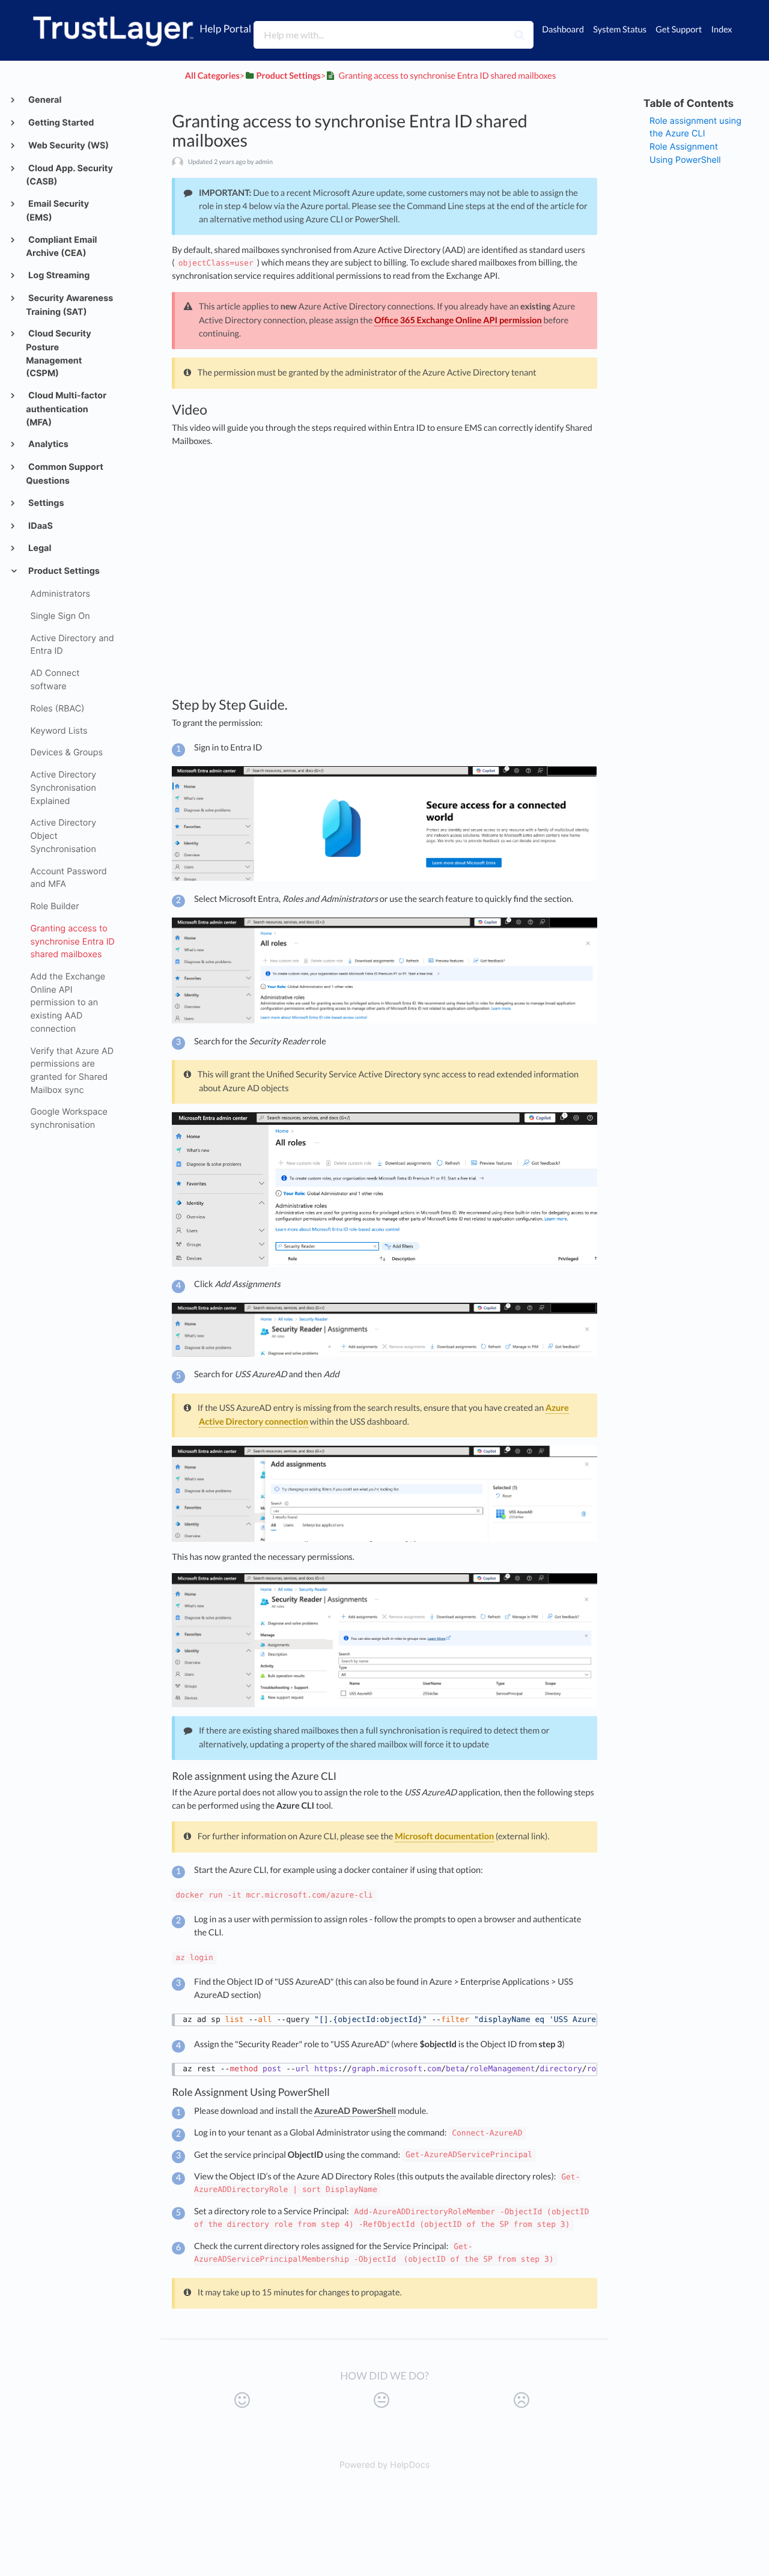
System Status (620, 30)
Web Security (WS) (68, 146)
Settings (45, 503)
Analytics (47, 444)
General (44, 100)
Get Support (679, 30)
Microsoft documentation (444, 1837)
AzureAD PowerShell (355, 2111)
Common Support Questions (65, 474)
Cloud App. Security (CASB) (69, 175)
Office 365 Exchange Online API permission (458, 321)
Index (722, 30)
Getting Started (60, 123)
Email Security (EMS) (57, 211)
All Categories (212, 76)
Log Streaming (58, 276)
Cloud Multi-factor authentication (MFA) (66, 409)
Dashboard (563, 30)
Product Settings (63, 571)
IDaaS (40, 526)
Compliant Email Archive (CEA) (61, 247)
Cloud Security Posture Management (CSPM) (58, 354)
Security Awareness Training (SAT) (69, 305)
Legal (39, 548)
